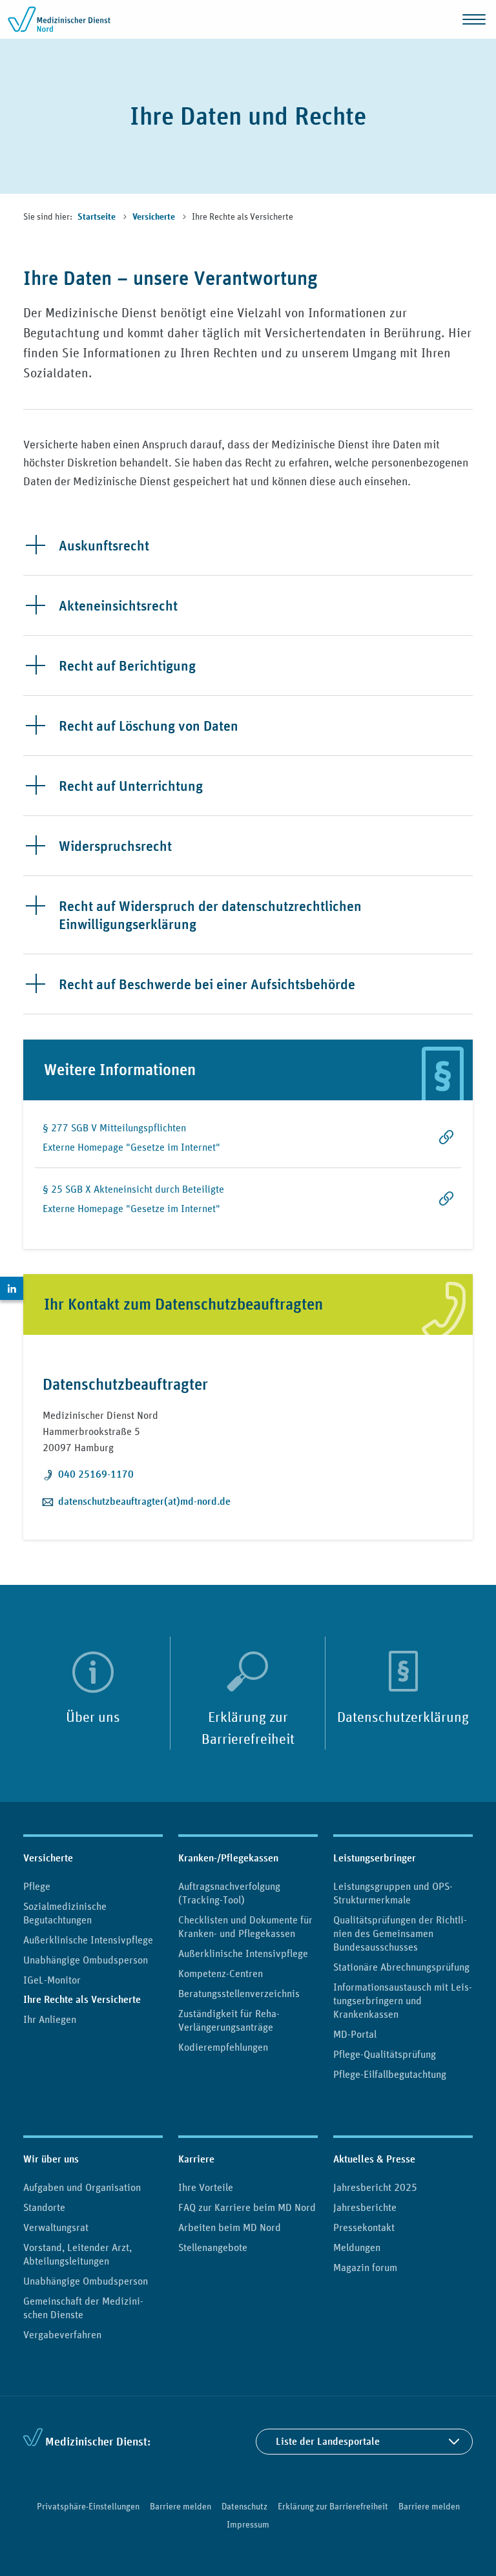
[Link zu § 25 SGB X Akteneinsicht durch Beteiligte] (426, 1199)
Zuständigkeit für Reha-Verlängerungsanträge (229, 2020)
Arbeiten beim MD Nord (230, 2227)
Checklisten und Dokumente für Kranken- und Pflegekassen (245, 1926)
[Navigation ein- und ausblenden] (474, 19)
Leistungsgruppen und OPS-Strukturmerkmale (393, 1893)
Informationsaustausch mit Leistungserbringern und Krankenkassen (403, 2000)
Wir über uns (51, 2159)
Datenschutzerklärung (403, 1717)
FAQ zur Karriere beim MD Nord (247, 2207)
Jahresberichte (365, 2207)
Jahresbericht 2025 (375, 2187)
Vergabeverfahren (62, 2334)
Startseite (98, 217)
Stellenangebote (213, 2247)
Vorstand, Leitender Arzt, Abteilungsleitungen (77, 2254)
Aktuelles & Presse (374, 2159)
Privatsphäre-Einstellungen (88, 2506)
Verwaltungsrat (56, 2227)
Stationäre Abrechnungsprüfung (401, 1967)
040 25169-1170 (96, 1474)
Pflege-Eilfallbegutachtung (390, 2074)
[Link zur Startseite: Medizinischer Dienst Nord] (59, 19)
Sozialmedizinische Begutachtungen (65, 1913)
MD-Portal (355, 2034)
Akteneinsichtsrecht (118, 605)
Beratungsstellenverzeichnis (239, 1993)
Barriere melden (181, 2506)
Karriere (196, 2159)
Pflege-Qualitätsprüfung (385, 2054)
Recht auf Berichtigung (127, 665)
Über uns (93, 1717)
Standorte (44, 2207)
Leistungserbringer (375, 1858)
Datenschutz (244, 2506)
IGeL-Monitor (52, 1980)
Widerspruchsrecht (115, 846)
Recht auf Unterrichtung (131, 786)
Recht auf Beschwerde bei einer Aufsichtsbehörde (207, 984)
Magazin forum (365, 2267)
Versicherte (155, 217)
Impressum (248, 2524)
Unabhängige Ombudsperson (86, 1960)
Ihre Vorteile (206, 2187)
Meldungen (357, 2247)
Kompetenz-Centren (221, 1973)
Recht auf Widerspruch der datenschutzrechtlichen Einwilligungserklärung (210, 915)
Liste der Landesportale (328, 2441)
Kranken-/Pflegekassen (228, 1858)
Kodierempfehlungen (223, 2047)
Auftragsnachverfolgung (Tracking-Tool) (229, 1893)
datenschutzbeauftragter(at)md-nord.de (144, 1501)
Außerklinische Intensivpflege (88, 1940)
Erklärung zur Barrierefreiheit (248, 1728)
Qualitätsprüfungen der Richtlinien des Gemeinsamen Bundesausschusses (400, 1933)
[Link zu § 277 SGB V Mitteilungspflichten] (426, 1144)
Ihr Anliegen (50, 2019)
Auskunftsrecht (104, 545)
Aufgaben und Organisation (82, 2187)
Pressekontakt (364, 2227)
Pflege (37, 1886)
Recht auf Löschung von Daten (149, 726)
